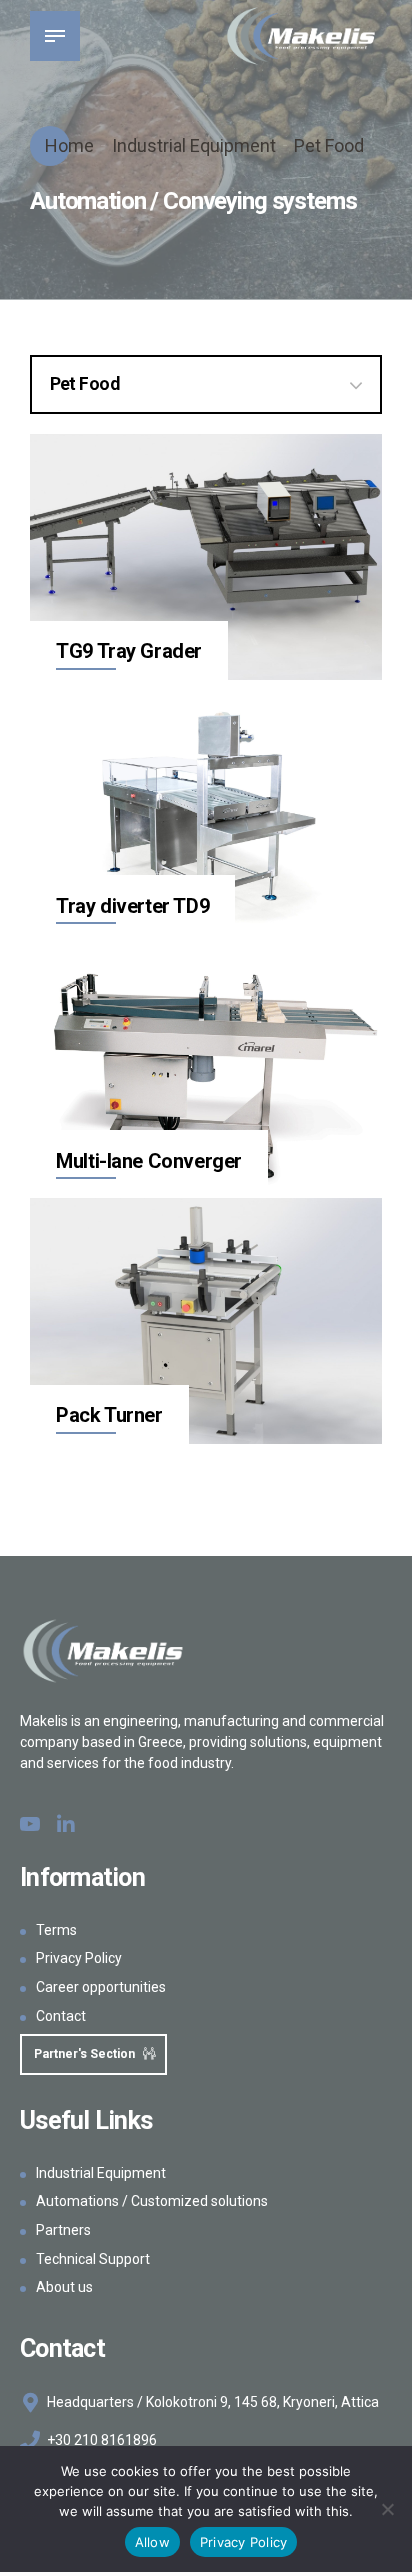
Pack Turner (109, 1415)
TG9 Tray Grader (129, 651)
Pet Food (329, 145)
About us (64, 2287)
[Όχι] (387, 2509)
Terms (56, 1930)
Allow (152, 2542)
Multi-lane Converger (149, 1161)
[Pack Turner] (206, 1321)
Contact (61, 2016)
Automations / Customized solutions (152, 2201)
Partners (63, 2230)
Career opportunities (101, 1987)
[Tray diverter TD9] (206, 812)
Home (69, 145)
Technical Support (93, 2259)
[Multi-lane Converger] (206, 1067)
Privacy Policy (79, 1958)
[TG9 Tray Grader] (206, 557)
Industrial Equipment (194, 145)
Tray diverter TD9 (132, 906)
